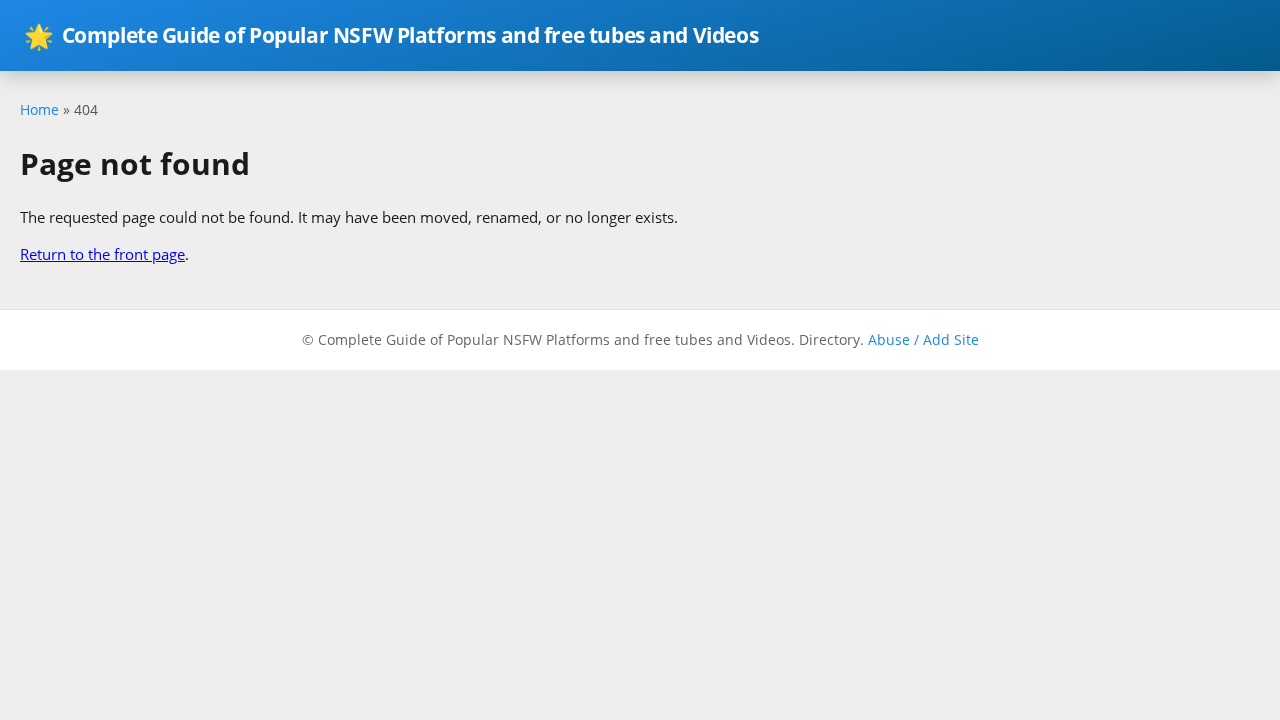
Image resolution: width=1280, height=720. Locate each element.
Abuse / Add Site (923, 339)
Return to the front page (102, 254)
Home (39, 109)
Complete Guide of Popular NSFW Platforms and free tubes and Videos (391, 35)
